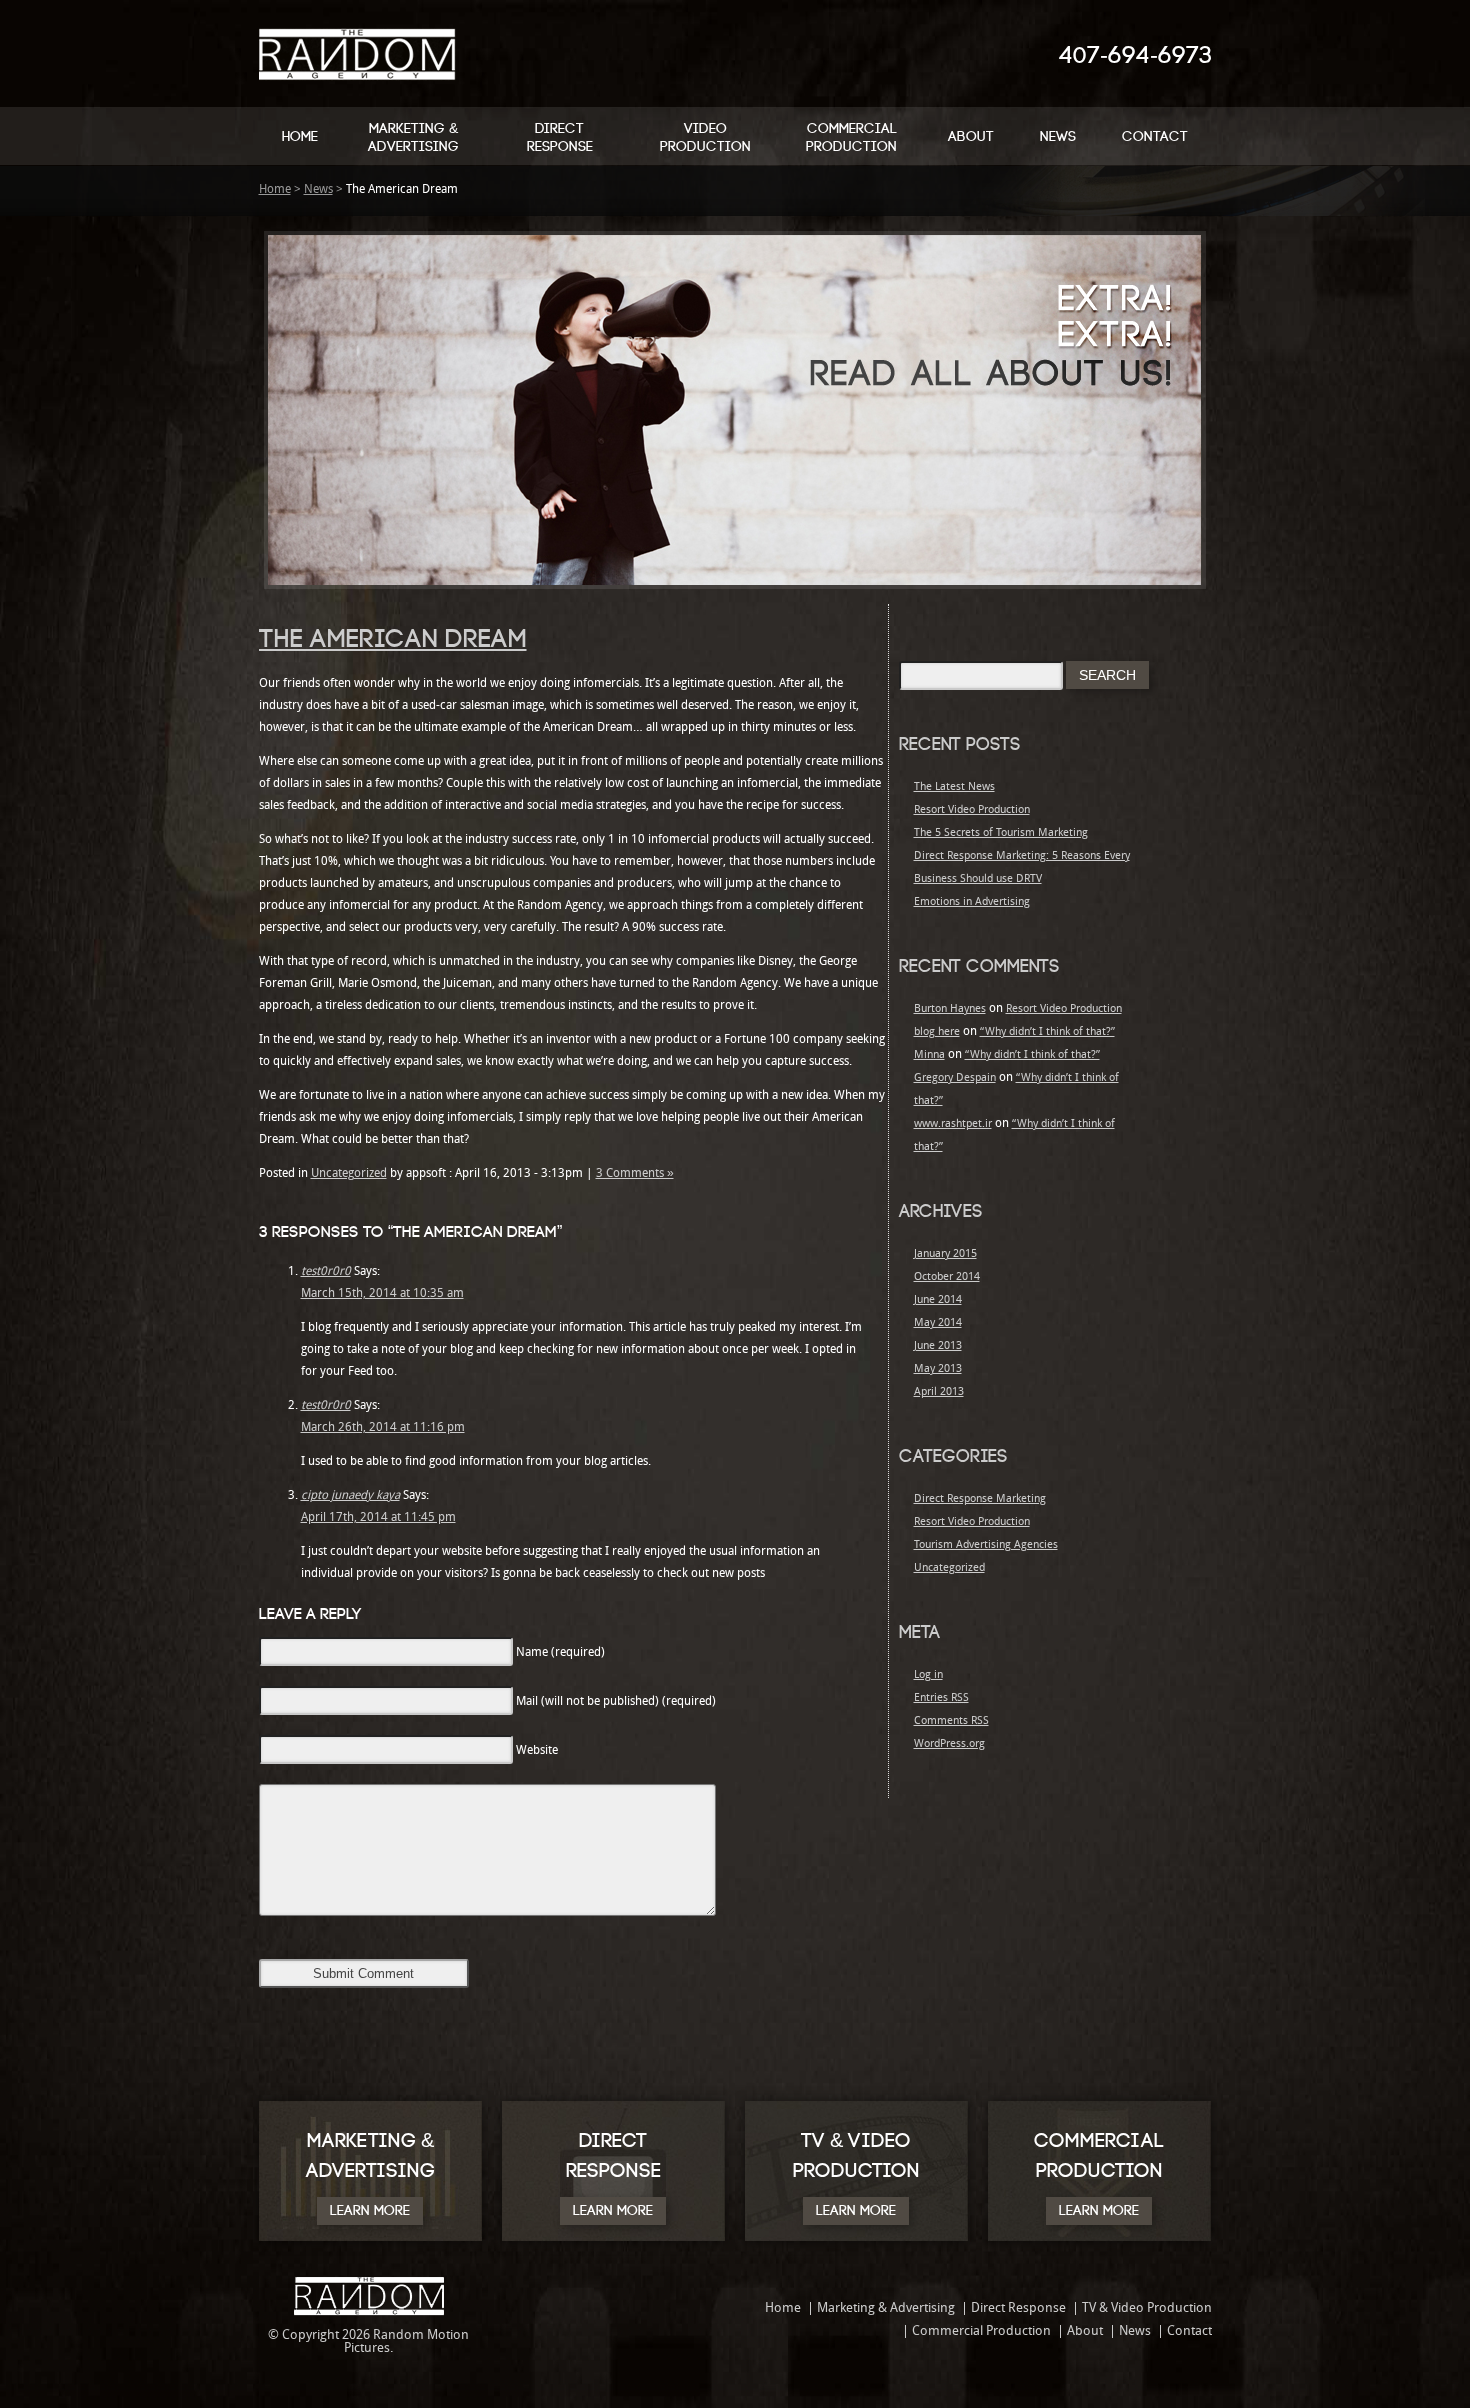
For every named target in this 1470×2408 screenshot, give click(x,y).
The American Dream (393, 639)
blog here (937, 1032)
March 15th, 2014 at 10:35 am (382, 1294)
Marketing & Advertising (413, 137)
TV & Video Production (1147, 2308)
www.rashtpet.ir (953, 1124)
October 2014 (947, 1277)
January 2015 (945, 1254)
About (971, 136)
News (1058, 136)
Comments (951, 1721)
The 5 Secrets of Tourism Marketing (1001, 833)
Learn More (370, 2210)
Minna (929, 1055)
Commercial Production (851, 137)
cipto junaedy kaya (350, 1496)
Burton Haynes (950, 1009)
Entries (941, 1698)
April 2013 (939, 1392)
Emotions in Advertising (972, 902)
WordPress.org (949, 1744)
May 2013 (938, 1369)
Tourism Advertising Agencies (986, 1545)
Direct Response (560, 137)
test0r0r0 (326, 1272)
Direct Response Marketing (980, 1499)
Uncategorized (349, 1174)
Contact (1155, 136)
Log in (928, 1675)
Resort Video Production (972, 810)
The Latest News (954, 787)
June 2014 (938, 1300)
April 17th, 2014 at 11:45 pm (378, 1518)
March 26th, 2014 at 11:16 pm (383, 1428)
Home (300, 136)
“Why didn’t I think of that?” (1047, 1032)
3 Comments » (635, 1174)
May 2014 (938, 1323)
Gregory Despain (955, 1078)
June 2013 (938, 1346)
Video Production (705, 137)
